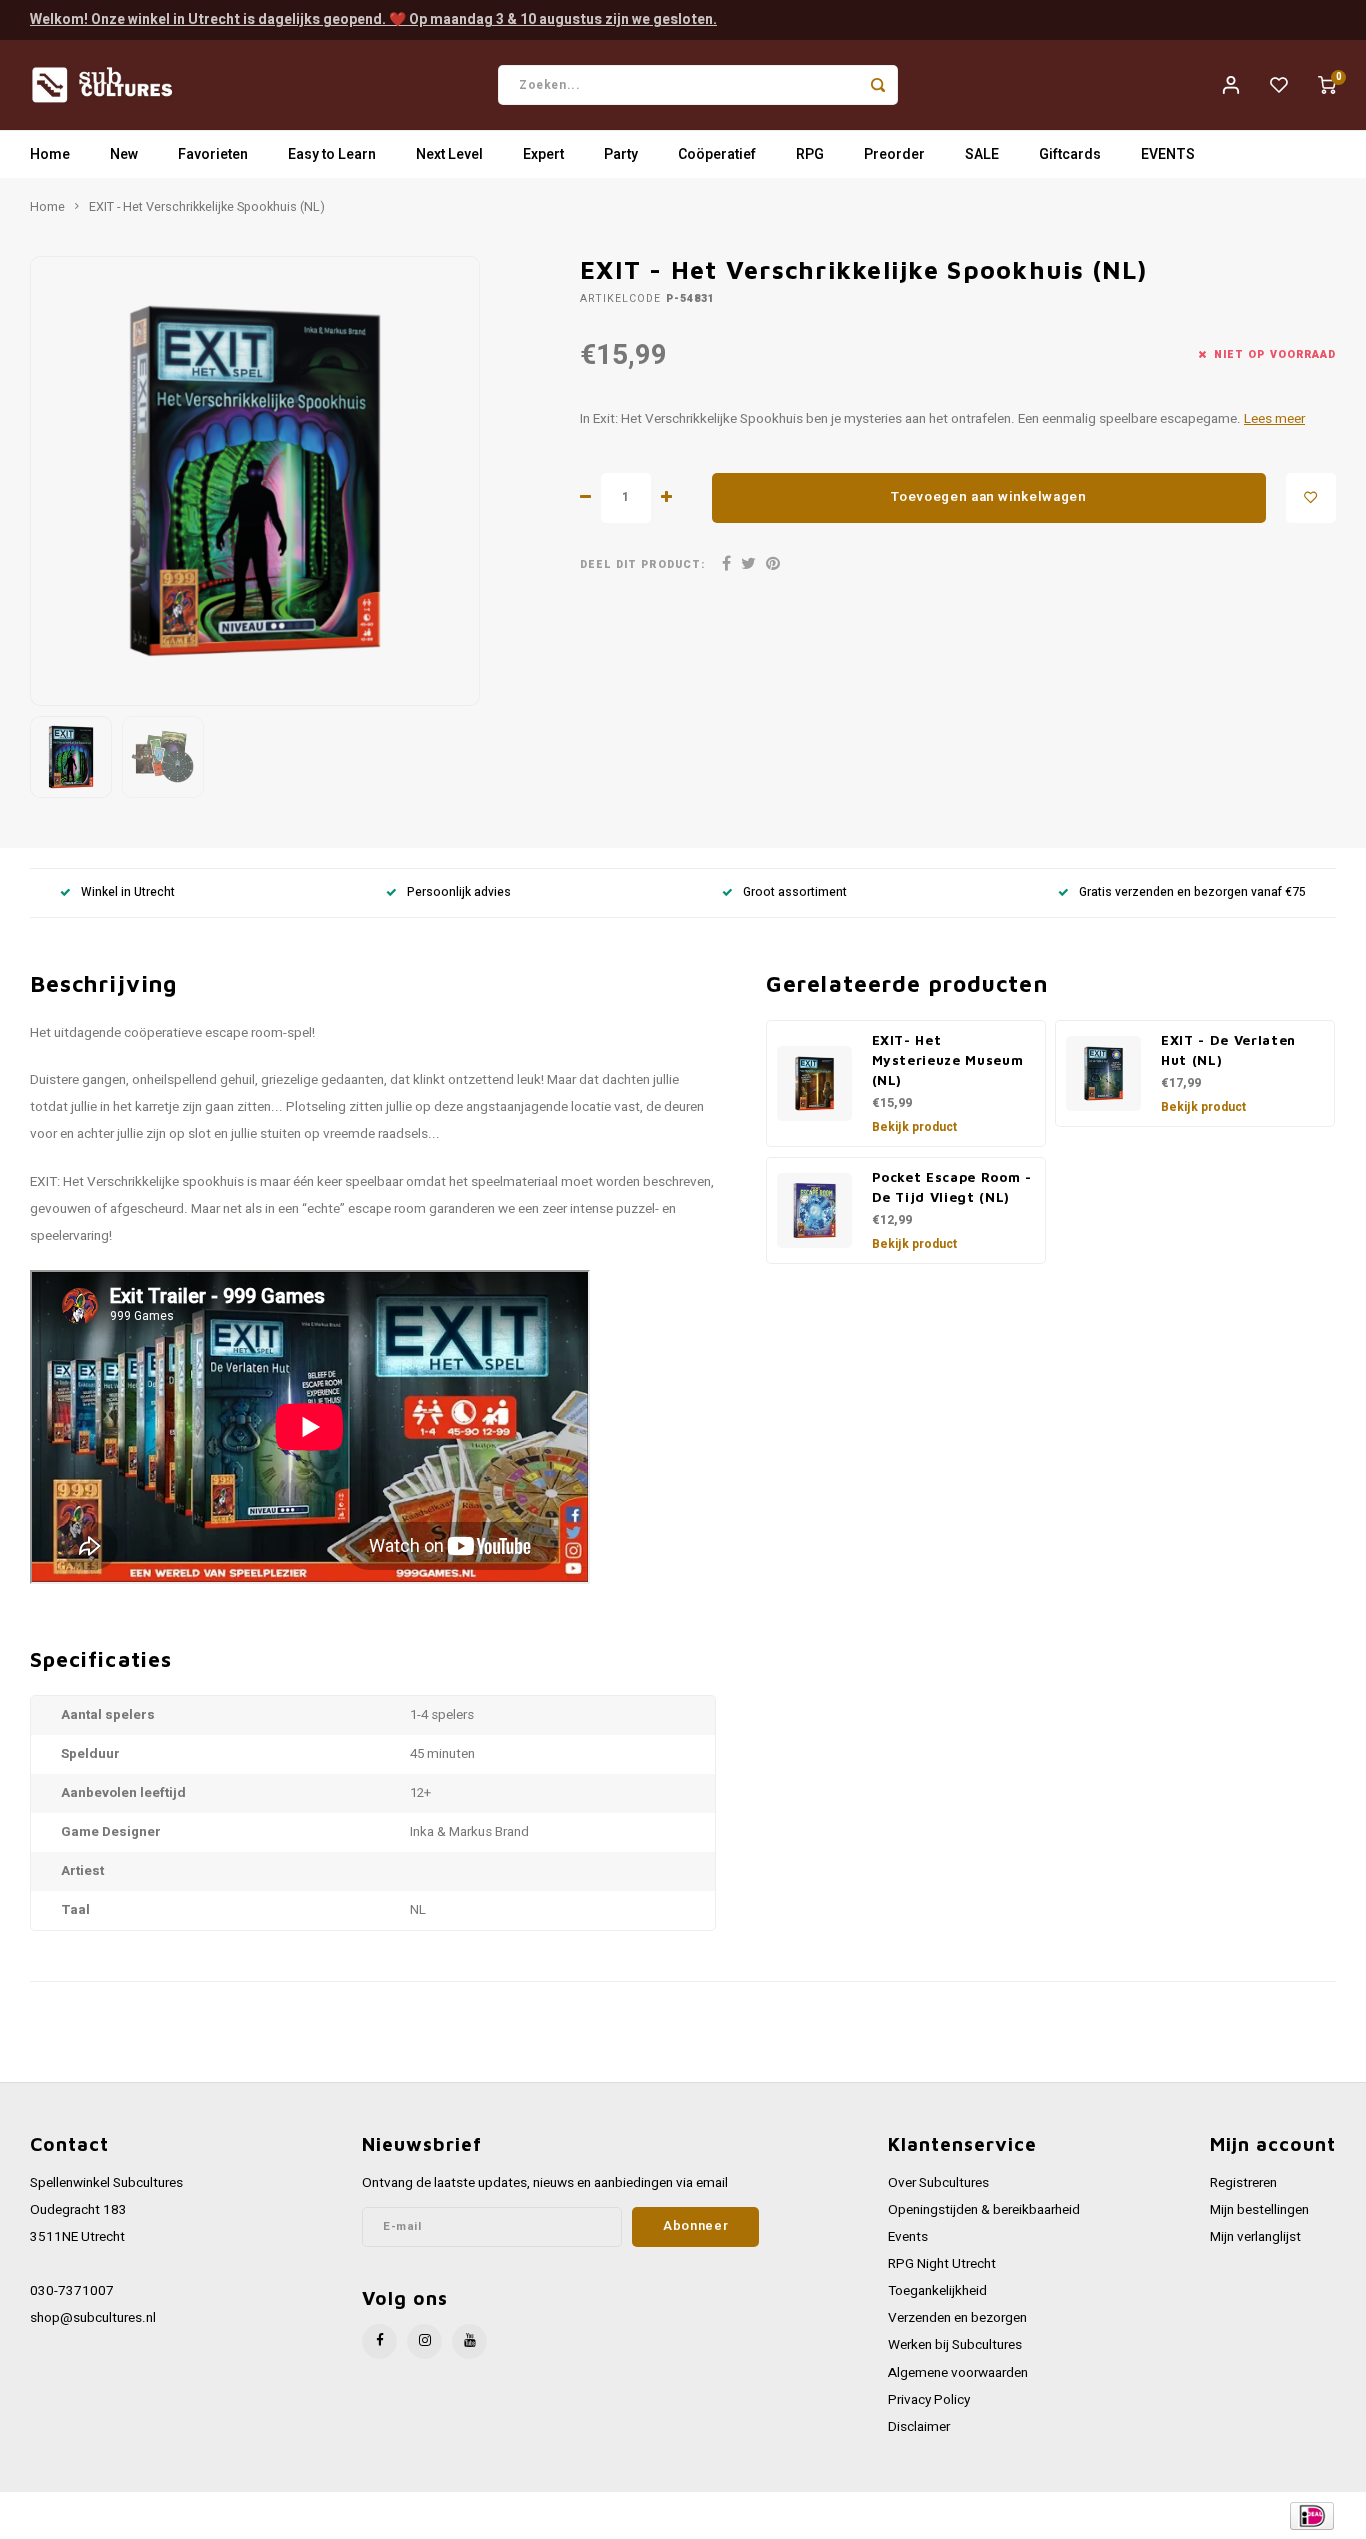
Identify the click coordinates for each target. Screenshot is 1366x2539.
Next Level (449, 154)
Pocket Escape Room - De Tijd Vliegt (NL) (952, 1187)
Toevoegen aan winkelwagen (989, 497)
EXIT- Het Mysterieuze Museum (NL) (948, 1060)
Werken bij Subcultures (955, 2345)
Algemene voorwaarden (958, 2373)
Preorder (894, 154)
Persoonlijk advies (459, 892)
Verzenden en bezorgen (957, 2318)
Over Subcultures (938, 2183)
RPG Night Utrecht (942, 2264)
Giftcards (1070, 154)
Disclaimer (919, 2427)
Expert (543, 154)
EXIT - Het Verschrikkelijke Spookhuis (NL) (207, 207)
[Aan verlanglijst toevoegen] (1311, 498)
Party (621, 154)
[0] (1327, 85)
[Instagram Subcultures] (424, 2341)
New (124, 154)
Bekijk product (914, 1127)
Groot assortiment (795, 892)
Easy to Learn (332, 154)
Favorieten (213, 154)
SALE (982, 154)
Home (50, 154)
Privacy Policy (929, 2400)
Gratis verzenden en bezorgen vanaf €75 (1192, 892)
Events (908, 2237)
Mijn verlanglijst (1255, 2237)
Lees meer (1274, 419)
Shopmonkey (432, 2515)
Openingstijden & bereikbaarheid (984, 2210)
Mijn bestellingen (1259, 2210)
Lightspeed (300, 2515)
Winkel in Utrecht (128, 892)
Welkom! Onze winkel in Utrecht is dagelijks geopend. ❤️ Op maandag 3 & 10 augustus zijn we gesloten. (373, 19)
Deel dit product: (642, 564)
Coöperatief (717, 154)
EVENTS (1168, 154)
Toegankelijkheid (937, 2291)
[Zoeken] (878, 85)
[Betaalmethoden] (1310, 2514)
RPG (810, 154)
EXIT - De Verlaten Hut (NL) (1228, 1050)
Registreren (1243, 2183)
